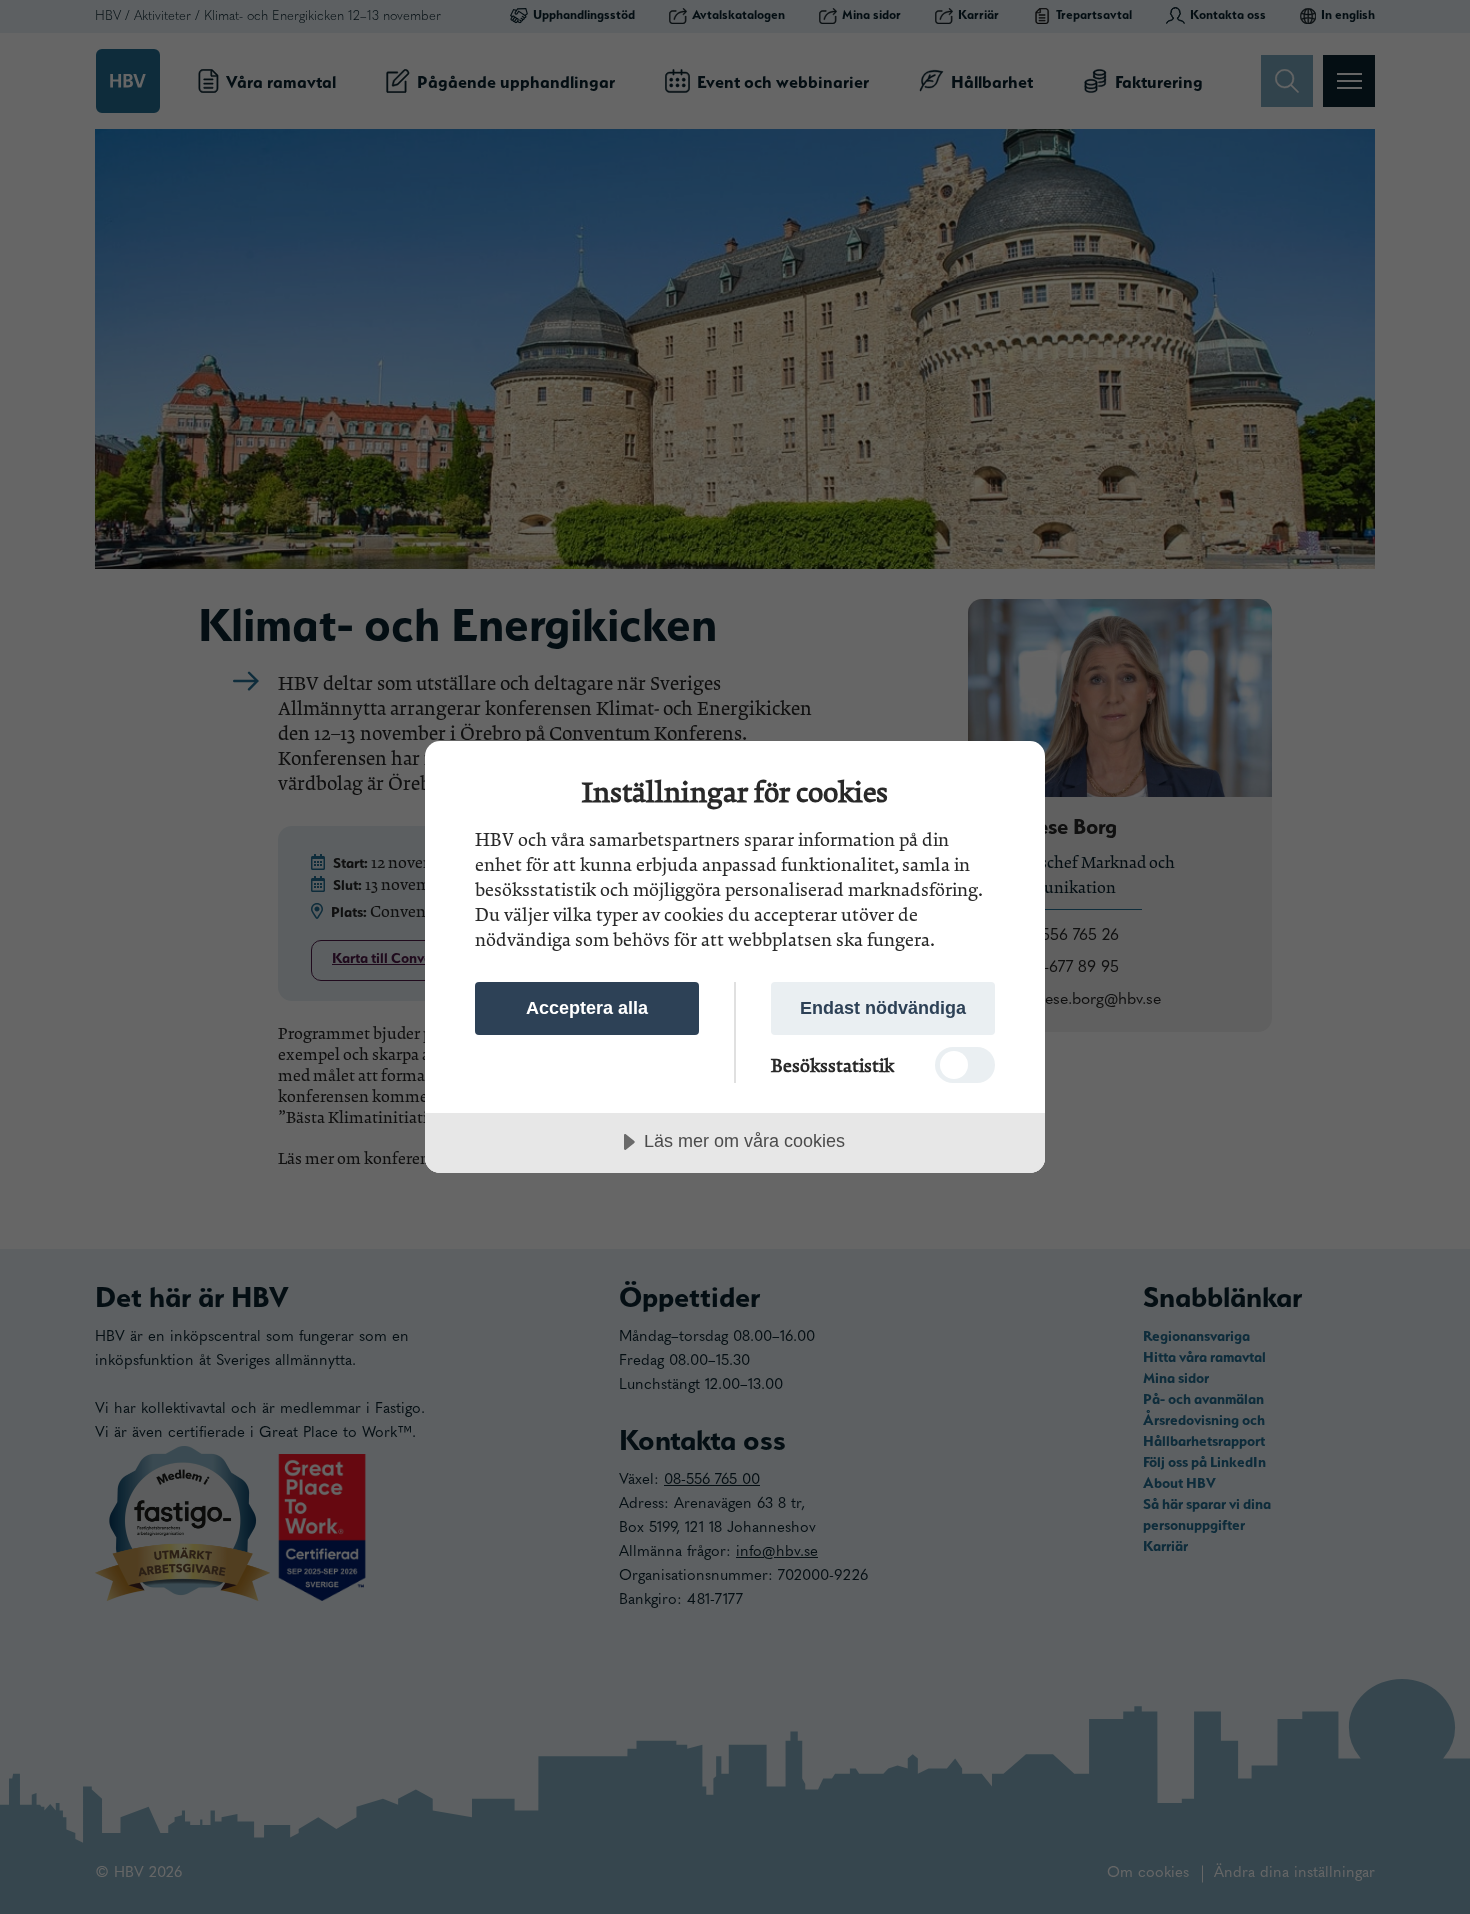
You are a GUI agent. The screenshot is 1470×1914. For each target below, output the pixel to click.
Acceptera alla (587, 1008)
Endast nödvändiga (883, 1008)
